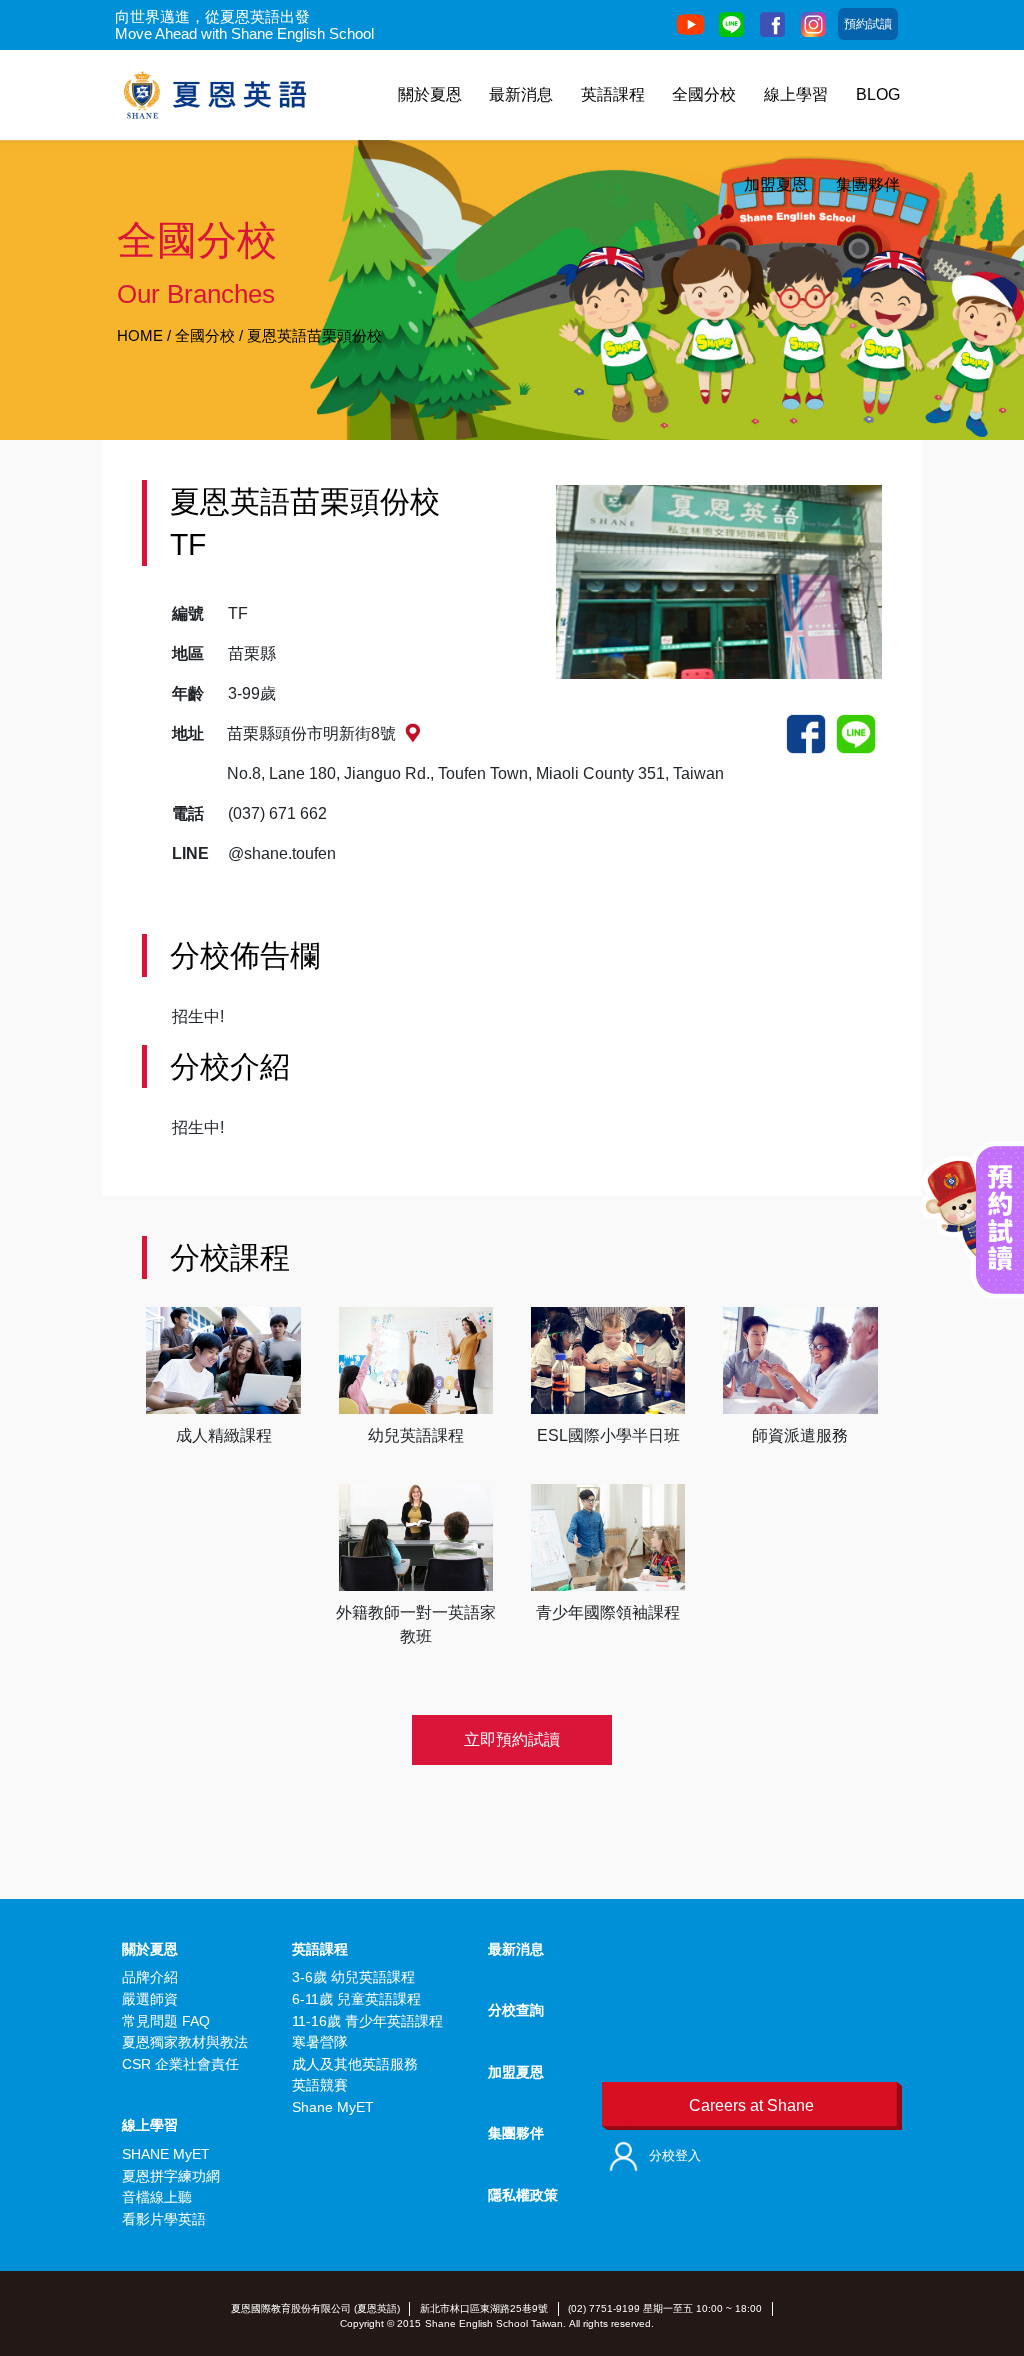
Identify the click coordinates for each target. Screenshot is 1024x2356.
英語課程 (613, 94)
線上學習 (796, 94)
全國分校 (704, 94)
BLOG (878, 94)
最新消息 (521, 94)
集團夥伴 (868, 184)
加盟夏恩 (776, 184)
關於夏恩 (430, 94)
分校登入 (675, 2155)
